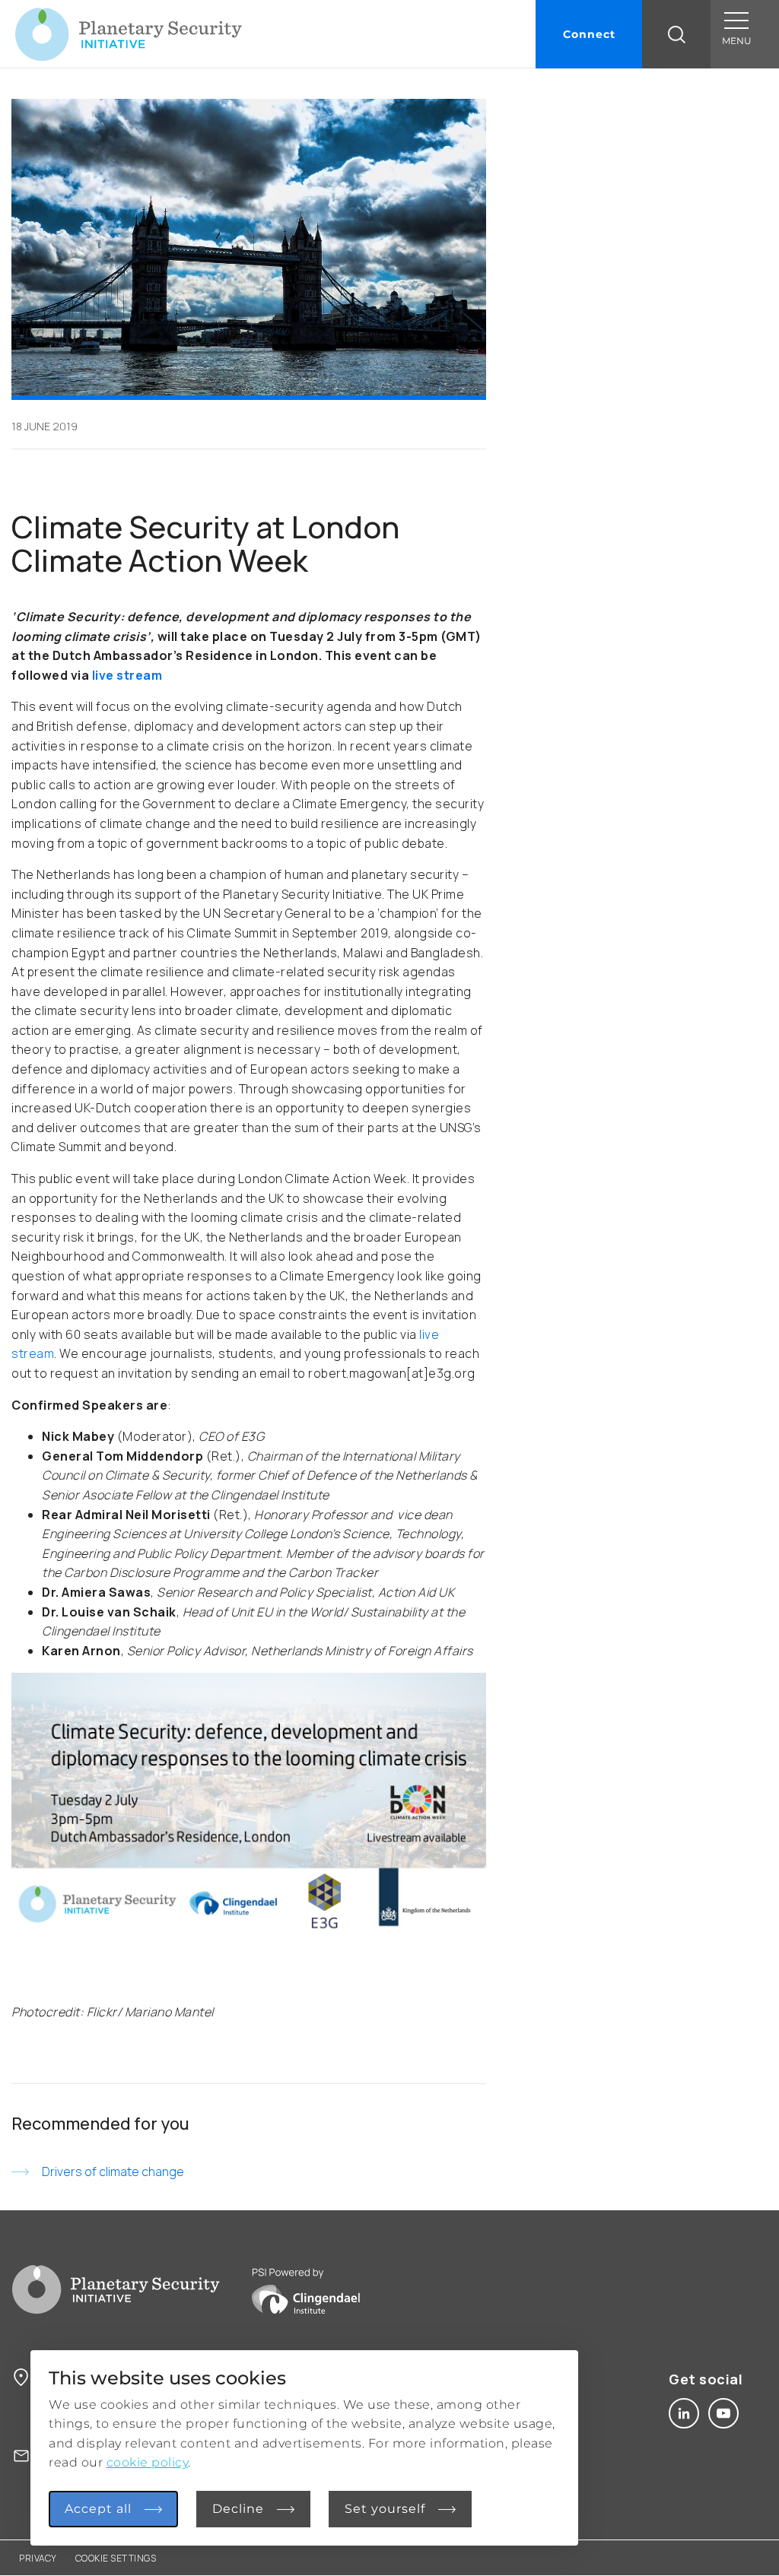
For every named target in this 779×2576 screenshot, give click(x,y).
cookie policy (148, 2462)
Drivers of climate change (113, 2172)
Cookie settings (116, 2558)
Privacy (38, 2558)
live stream (127, 675)
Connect (589, 34)
